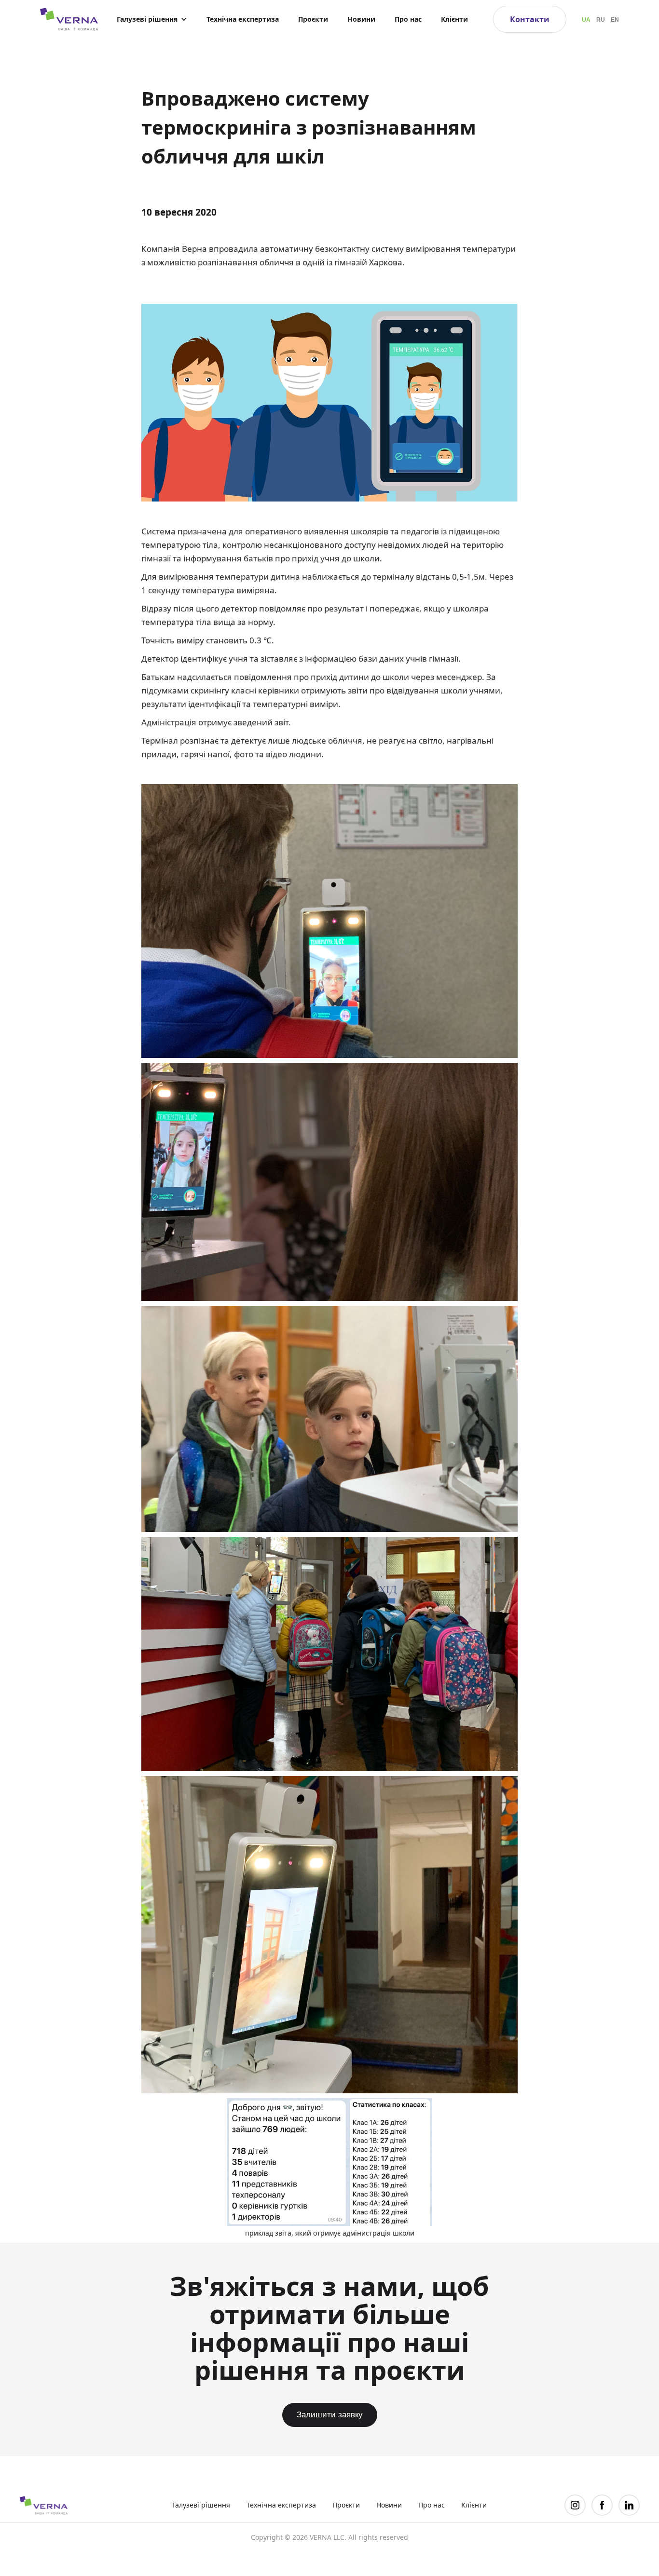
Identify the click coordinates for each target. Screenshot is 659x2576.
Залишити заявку (330, 2415)
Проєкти (313, 19)
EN (615, 20)
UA (586, 20)
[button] (152, 19)
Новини (361, 19)
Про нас (408, 19)
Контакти (530, 19)
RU (601, 20)
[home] (64, 19)
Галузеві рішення (201, 2505)
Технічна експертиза (243, 19)
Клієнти (454, 19)
